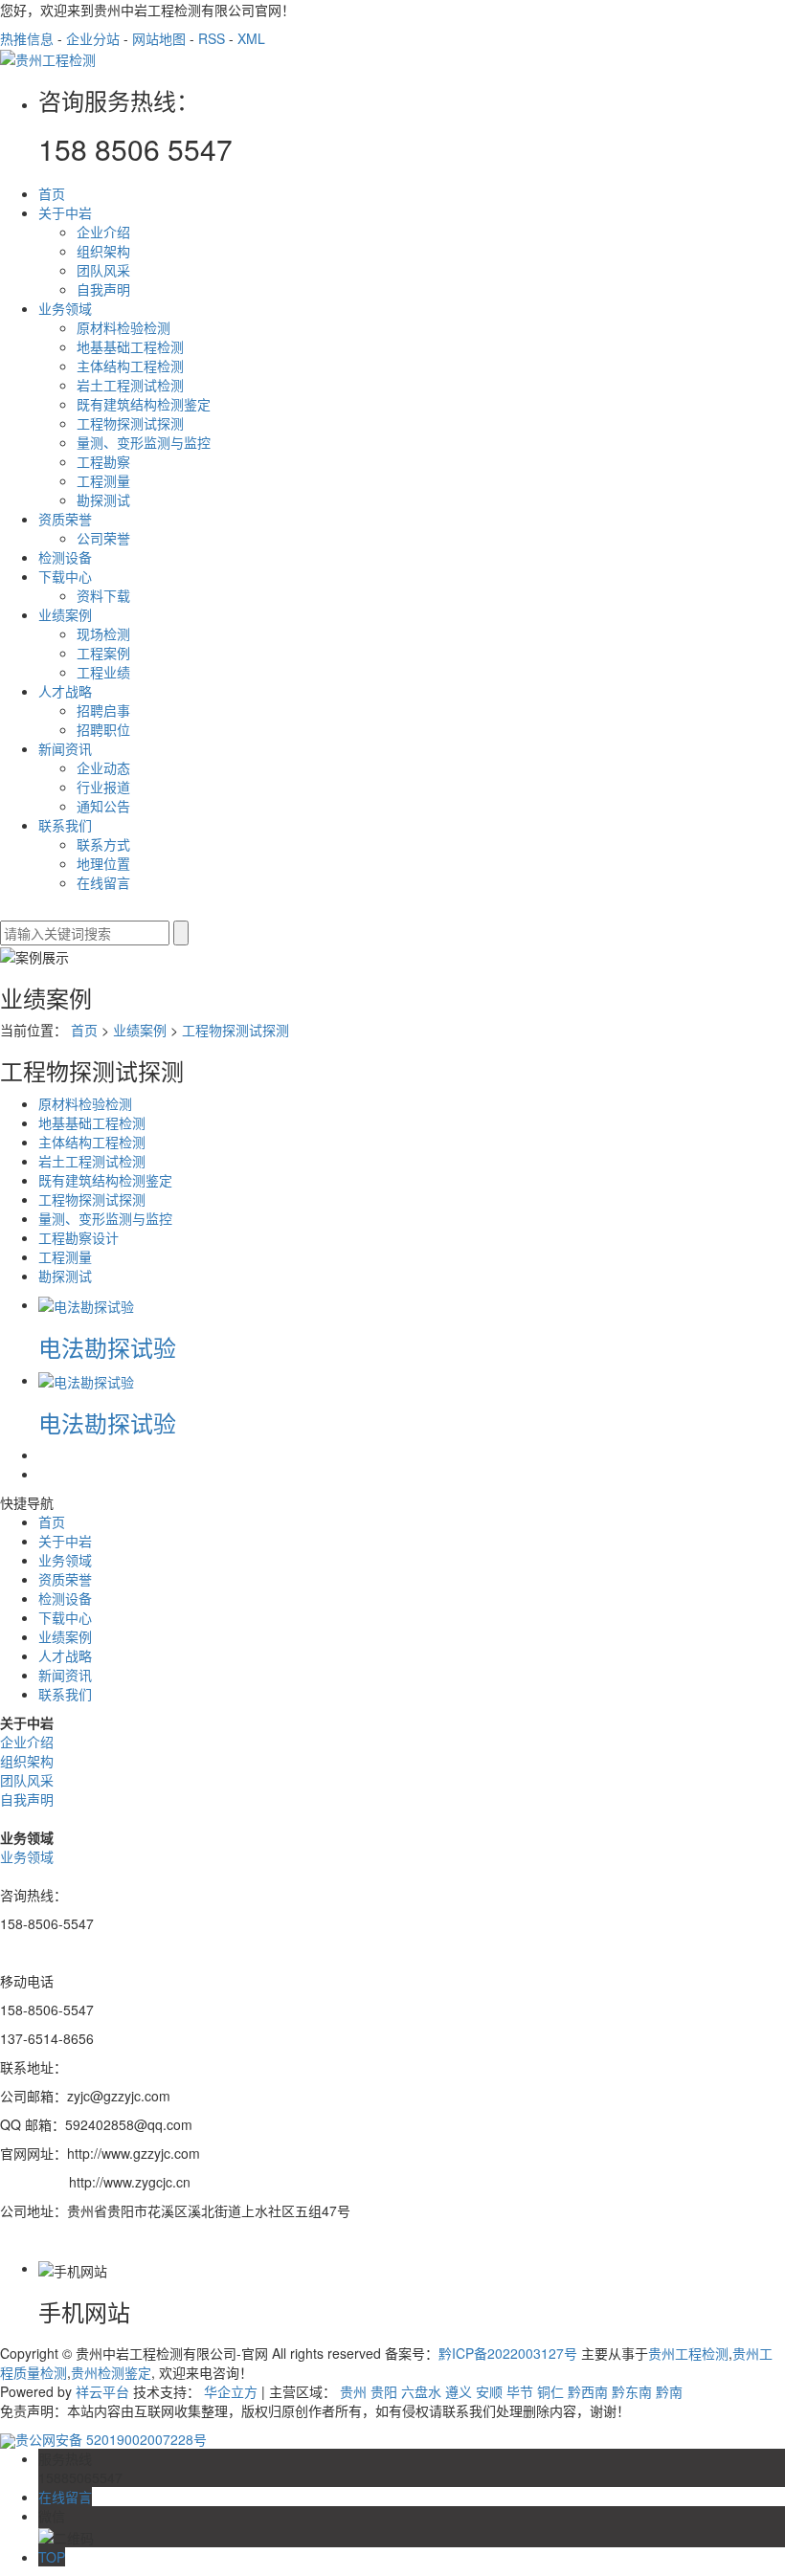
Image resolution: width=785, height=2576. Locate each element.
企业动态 (103, 767)
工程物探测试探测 (130, 423)
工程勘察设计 (78, 1237)
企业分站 (93, 38)
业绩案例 (65, 614)
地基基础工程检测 (130, 346)
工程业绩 (103, 672)
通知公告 (103, 806)
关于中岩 (65, 212)
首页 (52, 193)
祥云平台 (102, 2391)
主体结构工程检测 (130, 366)
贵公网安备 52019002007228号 (111, 2439)
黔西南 (588, 2391)
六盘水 (421, 2391)
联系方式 (103, 844)
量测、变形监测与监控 (144, 442)
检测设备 (65, 557)
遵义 (459, 2391)
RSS (212, 38)
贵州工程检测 (688, 2353)
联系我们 (65, 825)
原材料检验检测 (123, 327)
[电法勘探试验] (86, 1304)
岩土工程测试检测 (130, 385)
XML (251, 38)
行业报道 (103, 787)
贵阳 (384, 2391)
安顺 (489, 2391)
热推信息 (27, 38)
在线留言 (103, 882)
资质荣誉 (65, 519)
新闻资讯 (65, 748)
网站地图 (159, 38)
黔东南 (632, 2391)
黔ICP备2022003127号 (508, 2353)
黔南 (669, 2391)
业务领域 (65, 308)
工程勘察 (103, 461)
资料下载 (103, 595)
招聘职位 (103, 729)
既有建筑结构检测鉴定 (144, 404)
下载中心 (65, 576)
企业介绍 (103, 232)
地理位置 (103, 863)
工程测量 (103, 480)
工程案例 (103, 653)
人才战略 (65, 691)
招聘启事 (103, 710)
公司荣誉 (103, 538)
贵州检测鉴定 (111, 2372)
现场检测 (103, 633)
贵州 (353, 2391)
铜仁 (550, 2391)
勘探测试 (103, 500)
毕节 (520, 2391)
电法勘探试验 (107, 1347)
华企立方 (231, 2391)
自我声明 (103, 289)
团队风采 (103, 270)
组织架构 (103, 251)
